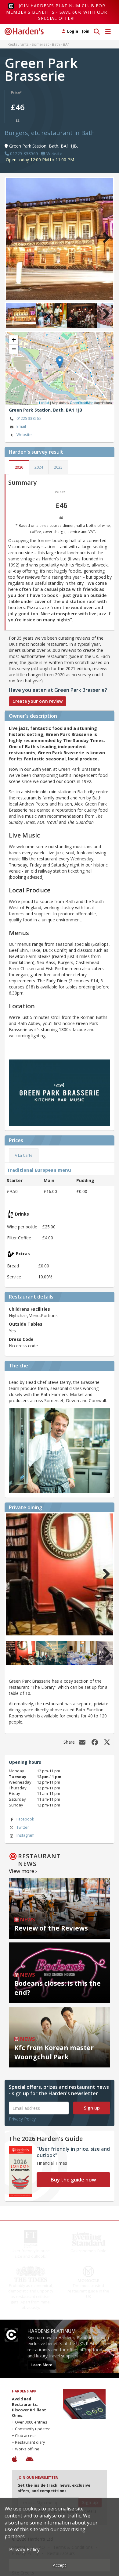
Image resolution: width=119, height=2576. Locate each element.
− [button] (14, 349)
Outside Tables (26, 1324)
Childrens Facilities (29, 1309)
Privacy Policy (22, 2119)
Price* (16, 92)
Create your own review (38, 701)
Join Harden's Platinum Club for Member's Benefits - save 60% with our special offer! (57, 12)
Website (24, 435)
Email (21, 426)
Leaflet (44, 402)
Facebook (25, 1819)
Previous (15, 238)
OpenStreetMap (82, 402)
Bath (56, 44)
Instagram (25, 1835)
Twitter (23, 1827)
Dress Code (21, 1339)
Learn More (42, 2365)
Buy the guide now (73, 2179)
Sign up (92, 2108)
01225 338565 (29, 418)
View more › (23, 1871)
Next (104, 238)
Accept (60, 2565)
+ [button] (14, 340)
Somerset (40, 44)
